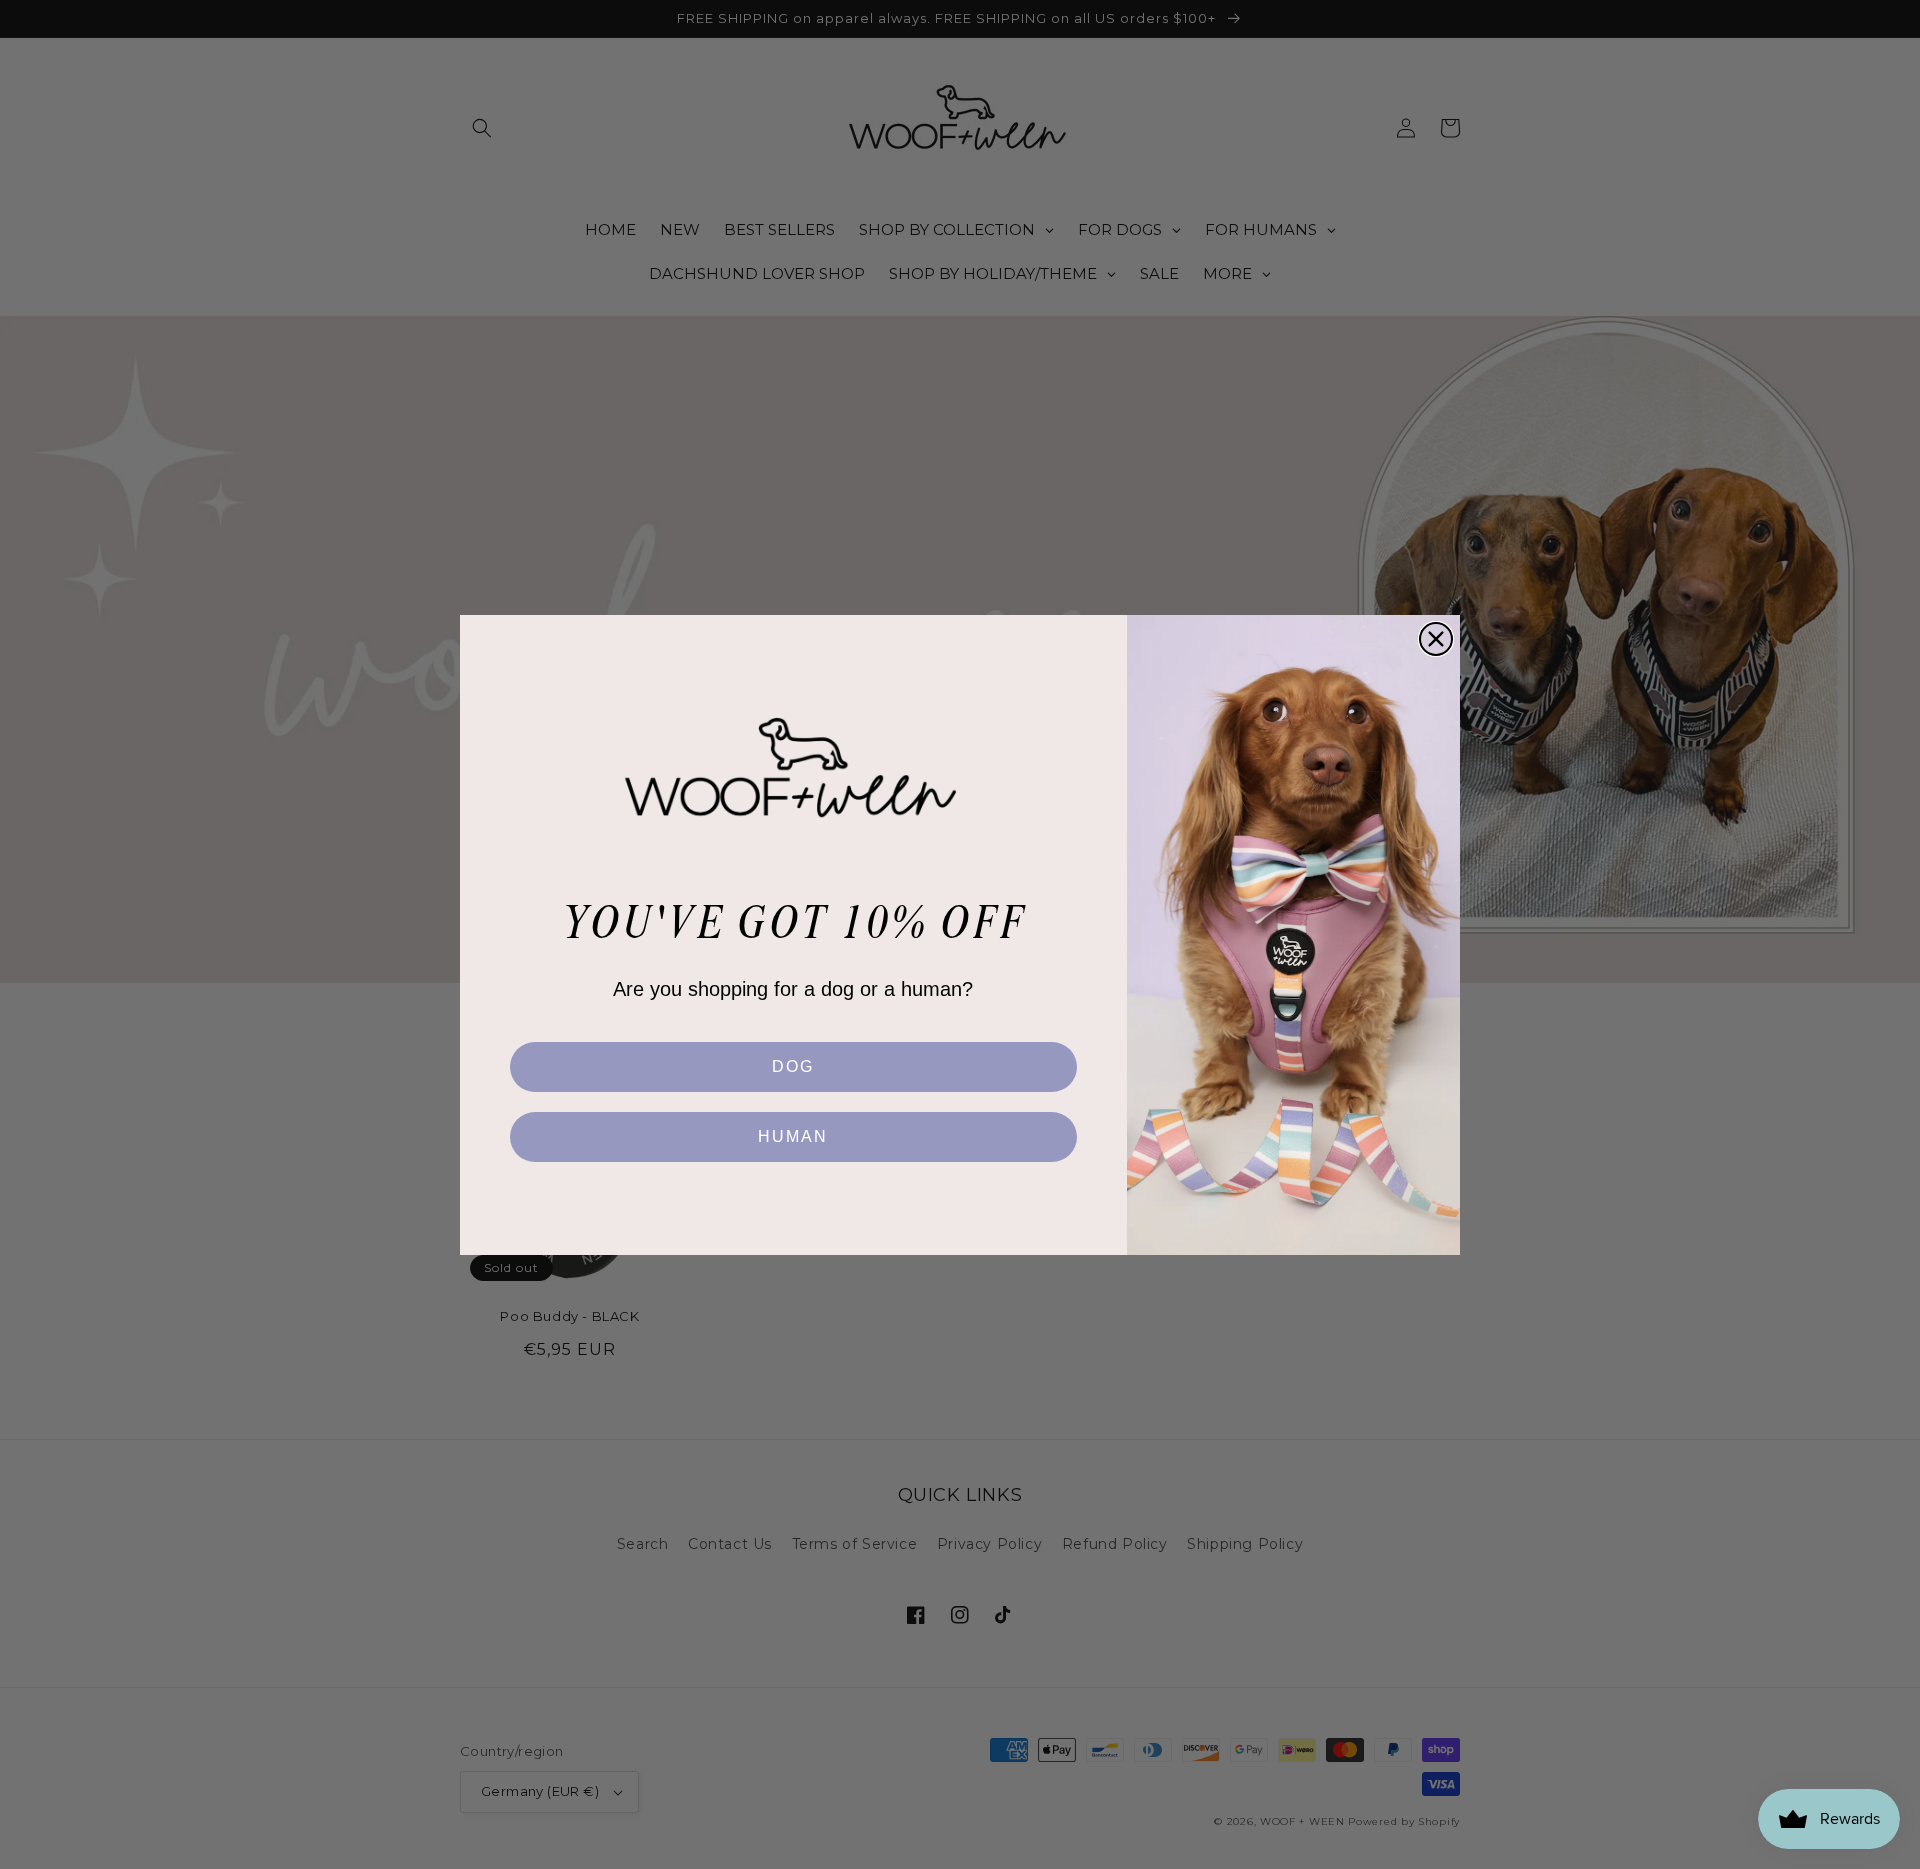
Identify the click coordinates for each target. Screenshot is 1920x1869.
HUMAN (793, 1136)
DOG (793, 1066)
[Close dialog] (1436, 639)
